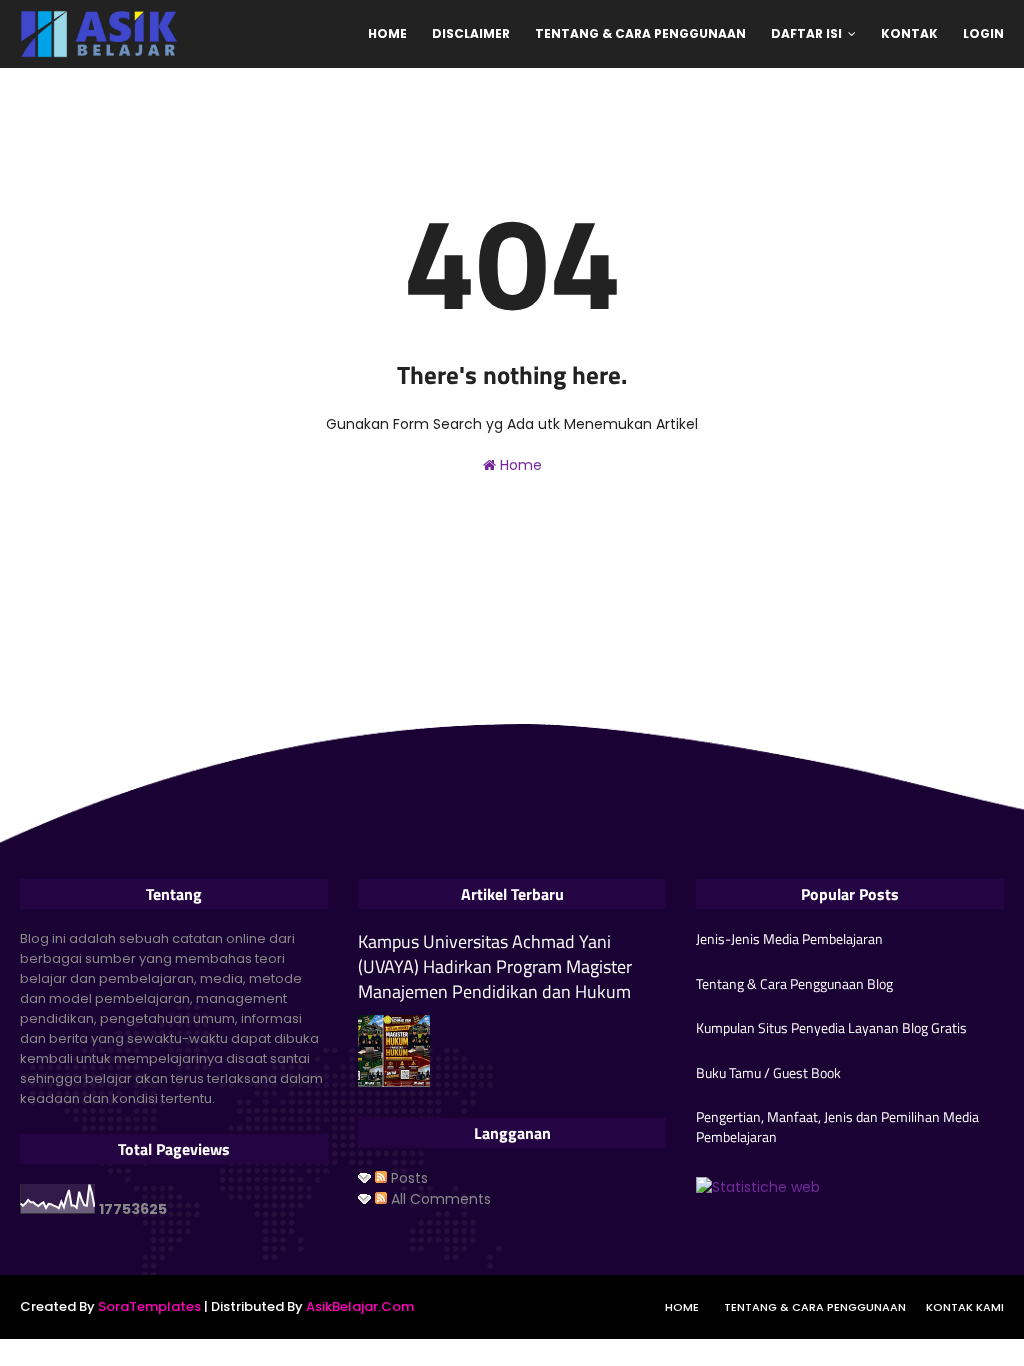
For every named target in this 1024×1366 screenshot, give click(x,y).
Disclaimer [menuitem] (471, 33)
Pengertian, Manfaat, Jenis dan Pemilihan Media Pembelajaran (837, 1126)
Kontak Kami (965, 1307)
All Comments (439, 1199)
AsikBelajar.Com (360, 1306)
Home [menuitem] (387, 33)
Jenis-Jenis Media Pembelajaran (789, 939)
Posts (407, 1178)
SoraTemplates (149, 1306)
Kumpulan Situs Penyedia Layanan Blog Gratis (831, 1028)
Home (519, 465)
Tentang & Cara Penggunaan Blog (794, 984)
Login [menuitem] (983, 33)
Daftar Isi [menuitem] (806, 33)
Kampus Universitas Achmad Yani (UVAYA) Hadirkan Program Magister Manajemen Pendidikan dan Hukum (495, 967)
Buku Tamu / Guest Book (768, 1073)
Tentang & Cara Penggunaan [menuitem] (640, 33)
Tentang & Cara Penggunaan (815, 1307)
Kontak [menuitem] (909, 33)
